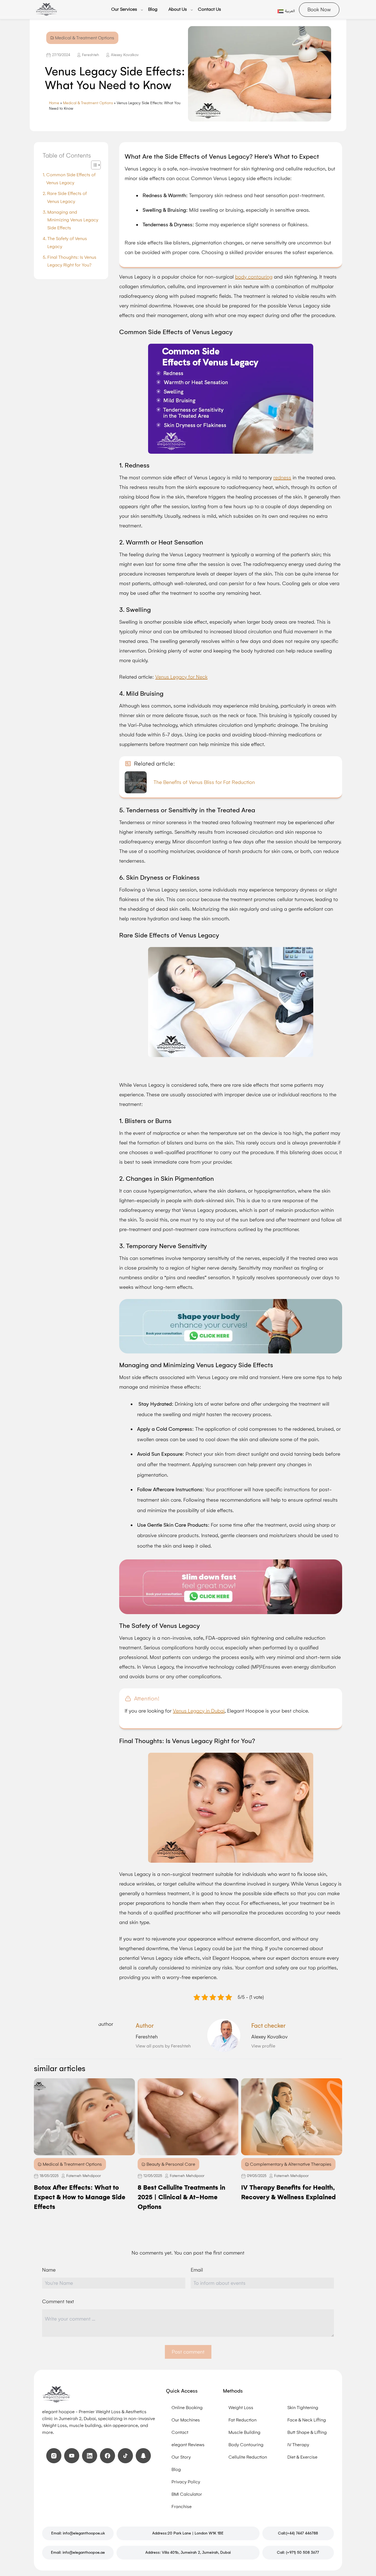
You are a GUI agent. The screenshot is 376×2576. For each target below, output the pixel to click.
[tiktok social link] (125, 2456)
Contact (180, 2432)
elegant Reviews (188, 2445)
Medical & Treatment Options (88, 103)
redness (282, 478)
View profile (263, 2046)
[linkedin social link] (90, 2456)
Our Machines (186, 2420)
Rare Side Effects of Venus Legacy (67, 197)
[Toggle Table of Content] (93, 165)
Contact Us (209, 9)
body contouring (254, 277)
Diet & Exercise (302, 2457)
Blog (153, 9)
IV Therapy (298, 2445)
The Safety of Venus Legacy (67, 243)
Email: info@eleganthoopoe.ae (78, 2552)
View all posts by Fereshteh (163, 2046)
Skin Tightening (303, 2408)
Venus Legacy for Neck (181, 677)
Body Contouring (246, 2445)
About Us (178, 9)
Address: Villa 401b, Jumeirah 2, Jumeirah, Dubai (188, 2552)
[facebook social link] (107, 2456)
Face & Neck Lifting (307, 2420)
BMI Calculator (187, 2494)
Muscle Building (244, 2432)
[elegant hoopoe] (46, 10)
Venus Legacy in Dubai (199, 1711)
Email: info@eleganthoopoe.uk (78, 2533)
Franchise (182, 2507)
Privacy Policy (186, 2482)
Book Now (319, 10)
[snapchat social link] (143, 2456)
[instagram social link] (54, 2456)
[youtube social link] (72, 2456)
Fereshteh (91, 55)
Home (54, 103)
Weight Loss (241, 2408)
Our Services (124, 9)
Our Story (181, 2457)
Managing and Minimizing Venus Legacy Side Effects (73, 220)
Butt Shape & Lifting (307, 2432)
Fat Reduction (243, 2420)
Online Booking (187, 2408)
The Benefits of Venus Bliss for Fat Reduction (204, 782)
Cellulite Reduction (248, 2457)
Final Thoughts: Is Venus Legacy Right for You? (72, 261)
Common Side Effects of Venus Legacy (71, 179)
